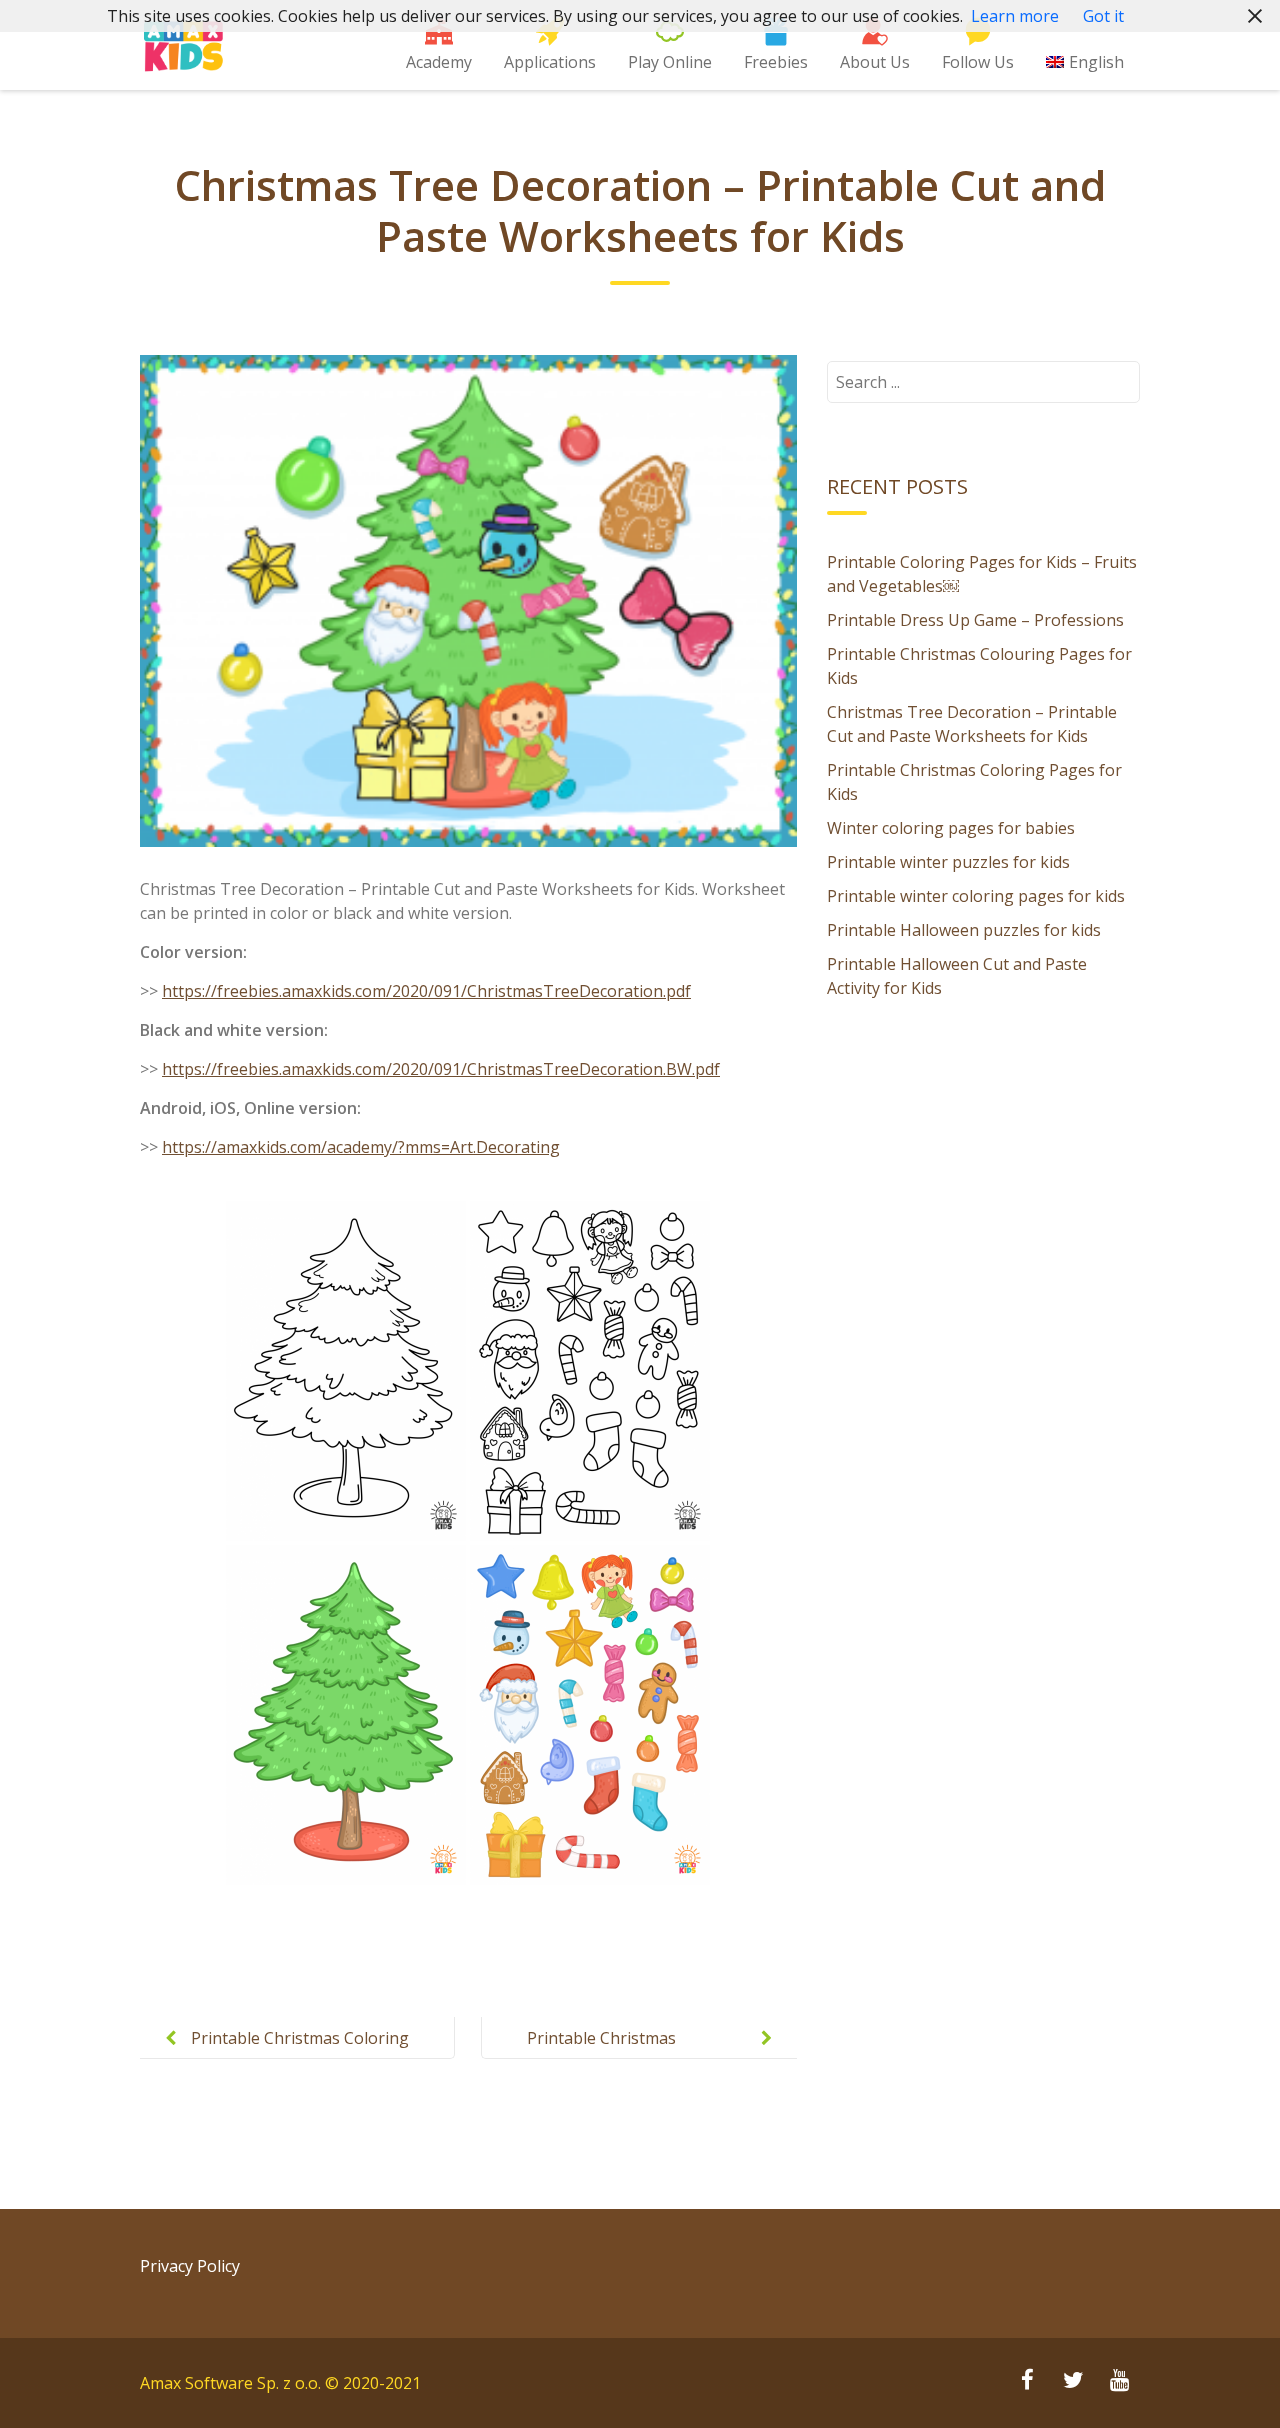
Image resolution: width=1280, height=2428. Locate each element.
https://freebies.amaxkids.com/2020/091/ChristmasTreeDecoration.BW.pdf (441, 1069)
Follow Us (978, 62)
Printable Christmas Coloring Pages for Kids (300, 2054)
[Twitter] (1073, 2382)
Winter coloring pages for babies (951, 828)
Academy (439, 62)
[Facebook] (1027, 2382)
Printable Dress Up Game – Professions (975, 620)
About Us (875, 62)
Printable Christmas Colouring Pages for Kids (620, 2054)
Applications (550, 62)
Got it (1103, 16)
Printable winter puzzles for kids (948, 862)
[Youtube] (1119, 2382)
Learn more (1015, 16)
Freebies (776, 62)
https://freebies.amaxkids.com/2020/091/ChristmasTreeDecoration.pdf (426, 991)
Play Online (670, 62)
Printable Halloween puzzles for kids (964, 930)
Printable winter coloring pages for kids (976, 896)
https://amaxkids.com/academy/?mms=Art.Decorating (361, 1147)
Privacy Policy (190, 2266)
